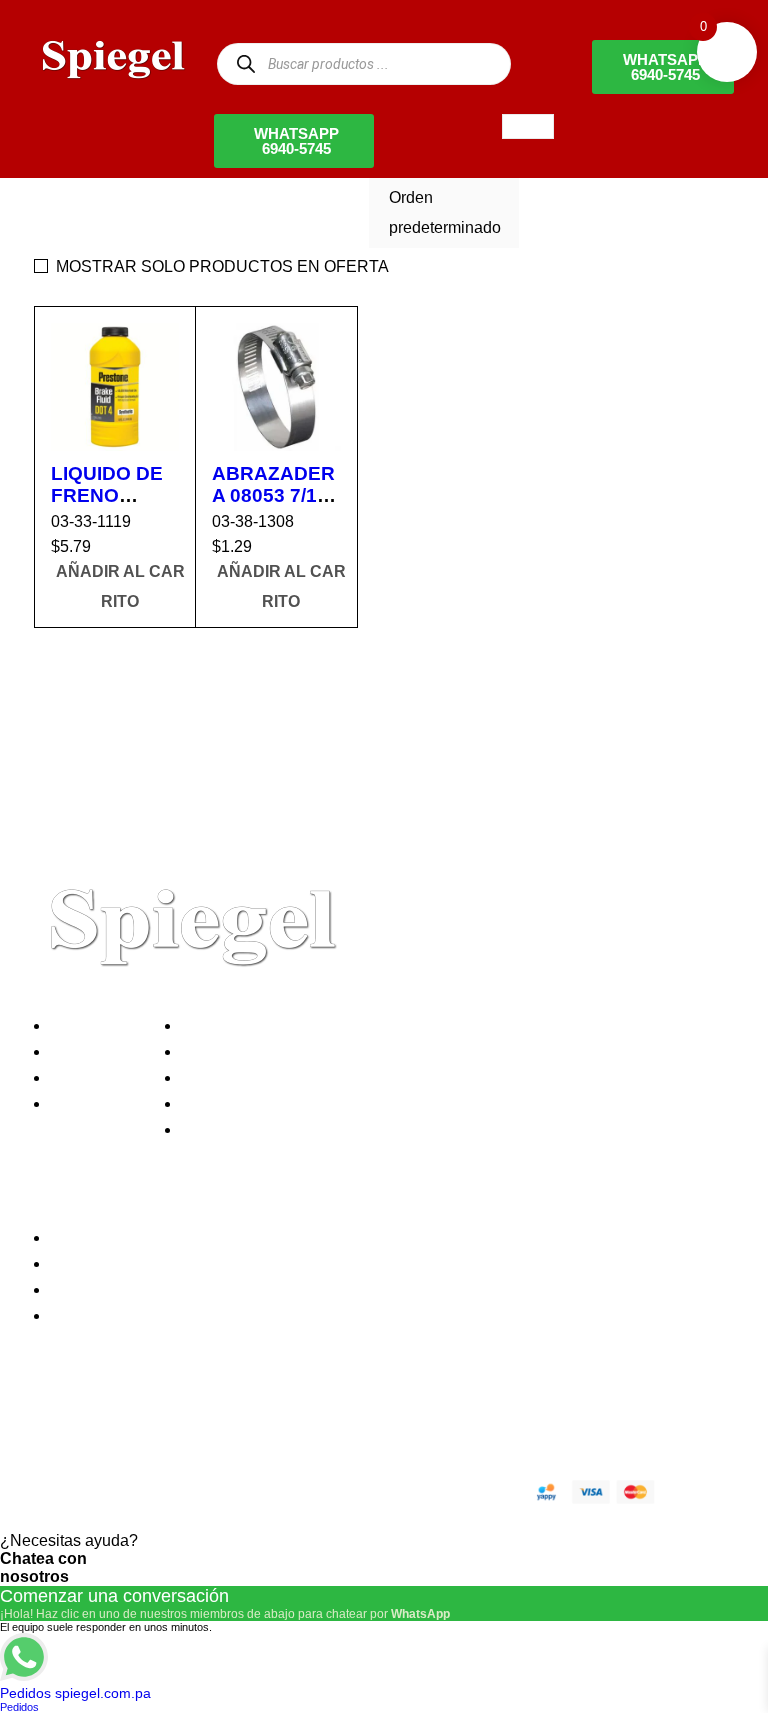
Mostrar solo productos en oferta (222, 266)
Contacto (88, 1103)
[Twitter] (113, 1421)
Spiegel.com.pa (198, 1488)
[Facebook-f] (59, 1421)
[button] (120, 587)
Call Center (227, 1129)
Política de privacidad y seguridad (307, 1025)
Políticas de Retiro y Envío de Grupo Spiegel (345, 1077)
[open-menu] (528, 126)
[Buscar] (245, 63)
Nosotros (88, 1025)
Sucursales (96, 1051)
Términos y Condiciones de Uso (301, 1103)
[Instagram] (167, 1421)
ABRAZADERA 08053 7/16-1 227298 (273, 495)
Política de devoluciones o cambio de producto (352, 1051)
